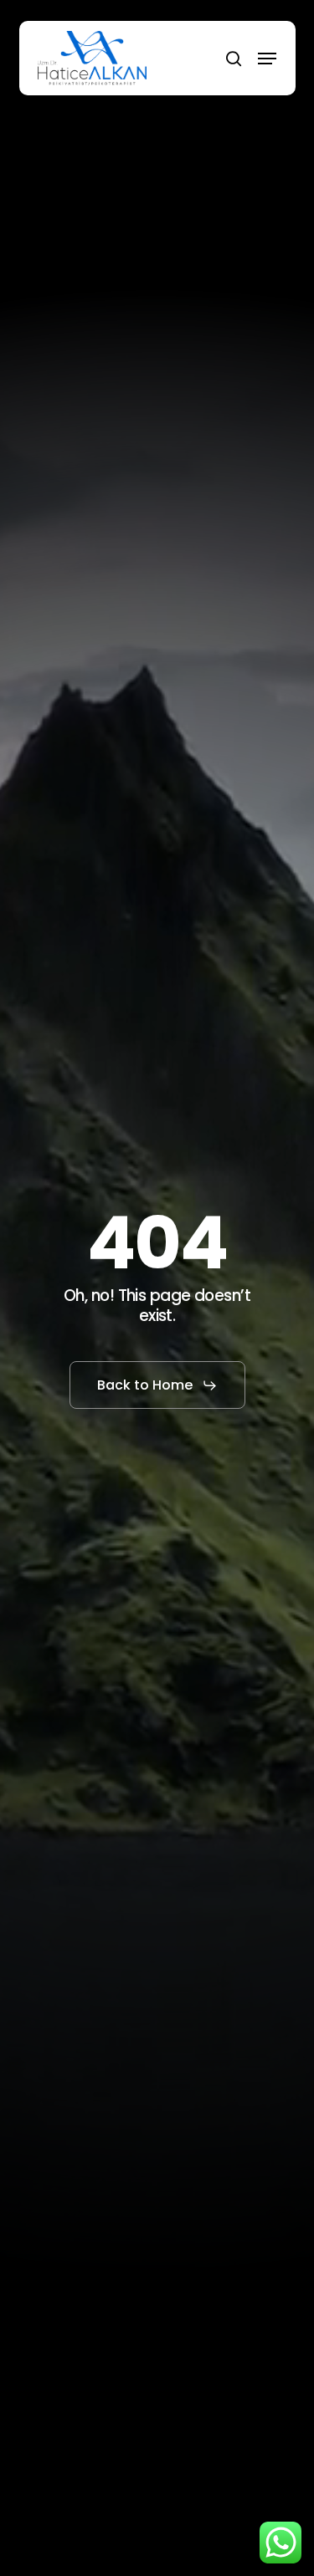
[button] (267, 59)
